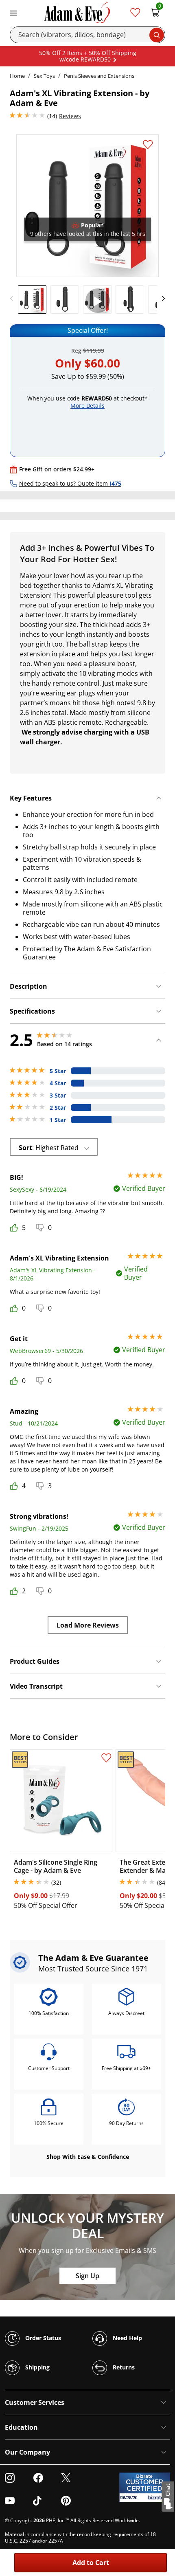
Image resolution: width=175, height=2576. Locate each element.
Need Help (127, 2337)
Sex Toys (44, 76)
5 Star (58, 1071)
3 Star (58, 1096)
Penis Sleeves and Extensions (99, 76)
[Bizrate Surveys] (159, 2498)
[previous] (14, 299)
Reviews (70, 116)
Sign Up (87, 2276)
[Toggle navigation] (13, 12)
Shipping (37, 2367)
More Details (87, 406)
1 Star (58, 1120)
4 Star (58, 1083)
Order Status (42, 2337)
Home (17, 76)
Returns (123, 2367)
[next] (161, 299)
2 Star (58, 1108)
